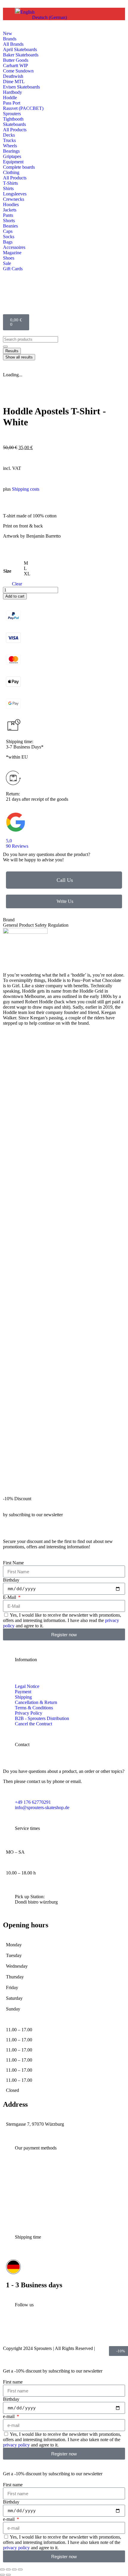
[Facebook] (51, 2332)
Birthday (11, 1580)
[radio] (27, 563)
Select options (28, 1177)
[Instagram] (10, 2332)
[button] (25, 12)
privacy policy (16, 2445)
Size (7, 571)
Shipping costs (26, 489)
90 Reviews (17, 846)
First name (13, 2382)
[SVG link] (64, 823)
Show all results (19, 357)
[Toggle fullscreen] (8, 2569)
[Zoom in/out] (2, 2569)
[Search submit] (5, 347)
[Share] (14, 2569)
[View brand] (25, 932)
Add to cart (15, 596)
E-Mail (10, 1597)
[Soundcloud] (92, 2332)
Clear (17, 584)
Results (12, 351)
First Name (13, 1563)
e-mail (9, 2416)
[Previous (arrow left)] (2, 2575)
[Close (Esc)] (20, 2569)
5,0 (9, 841)
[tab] (41, 920)
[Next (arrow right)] (8, 2575)
